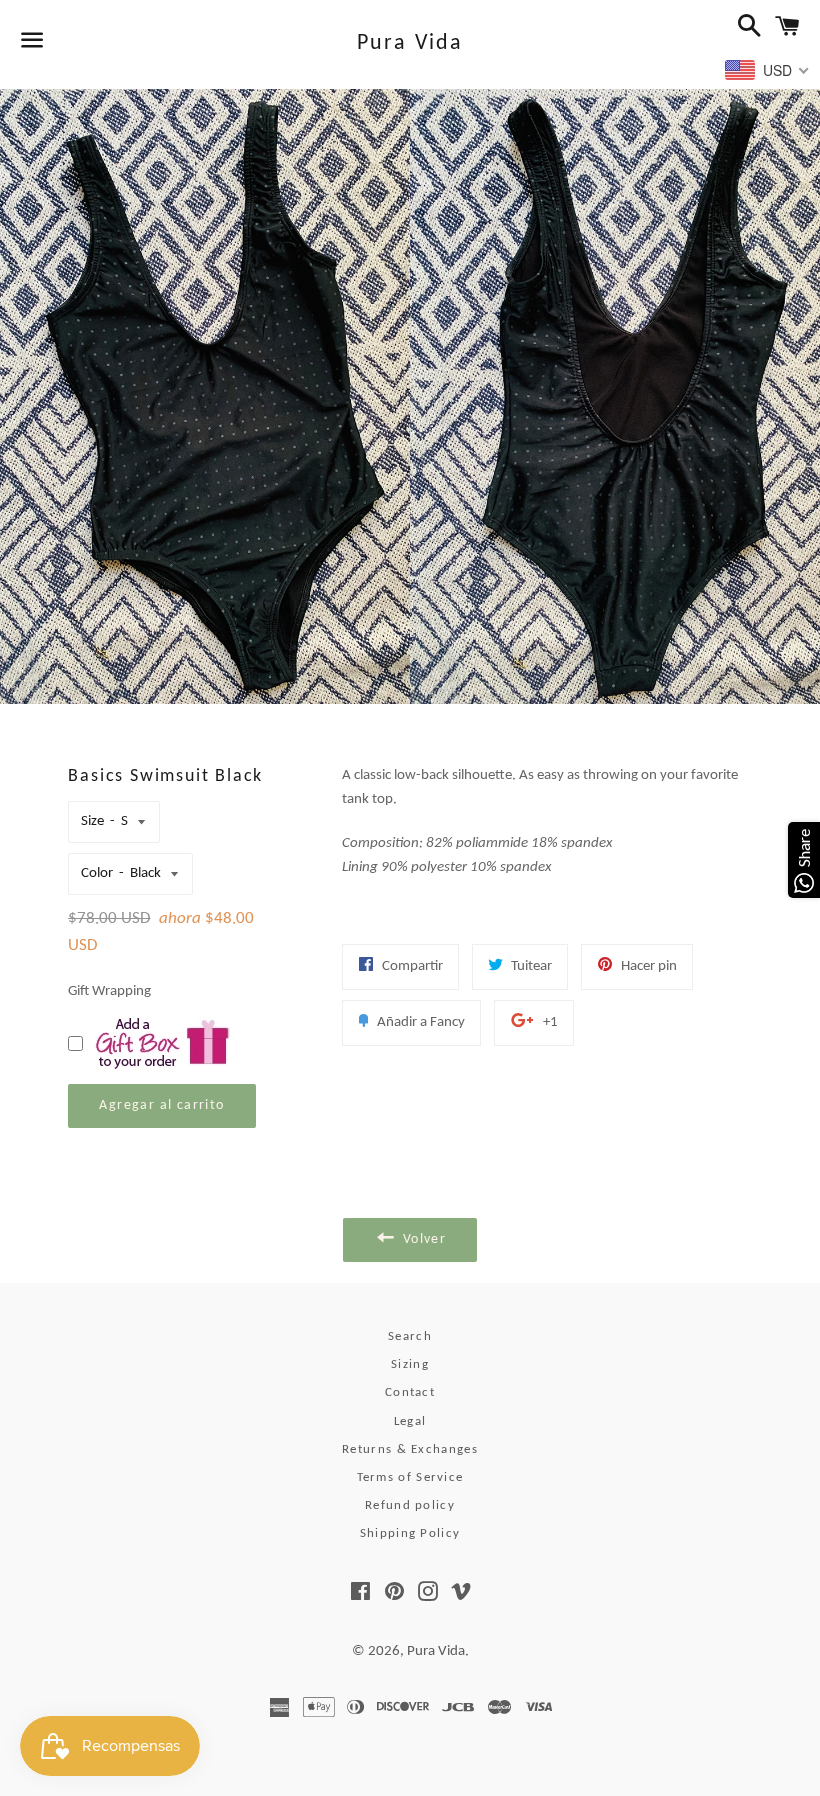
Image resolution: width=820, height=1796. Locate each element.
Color (97, 873)
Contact (410, 1392)
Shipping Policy (410, 1533)
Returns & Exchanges (410, 1449)
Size (92, 821)
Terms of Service (410, 1477)
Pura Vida (410, 43)
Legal (410, 1421)
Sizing (410, 1364)
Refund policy (410, 1505)
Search (410, 1336)
